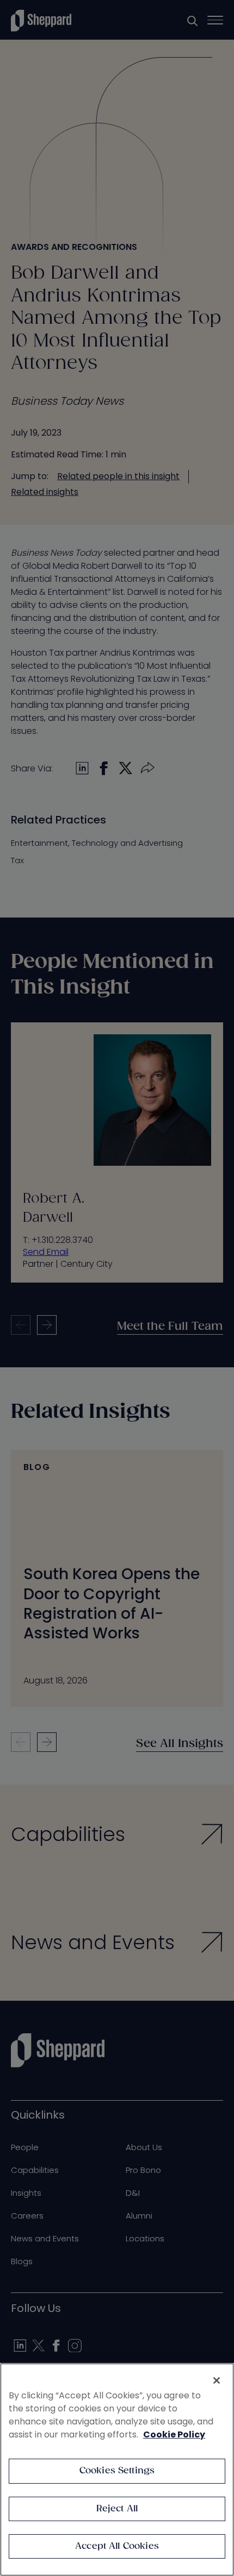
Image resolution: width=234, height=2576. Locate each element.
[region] (117, 2470)
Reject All (117, 2509)
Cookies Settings (117, 2471)
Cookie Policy (174, 2434)
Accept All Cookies (117, 2546)
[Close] (217, 2380)
